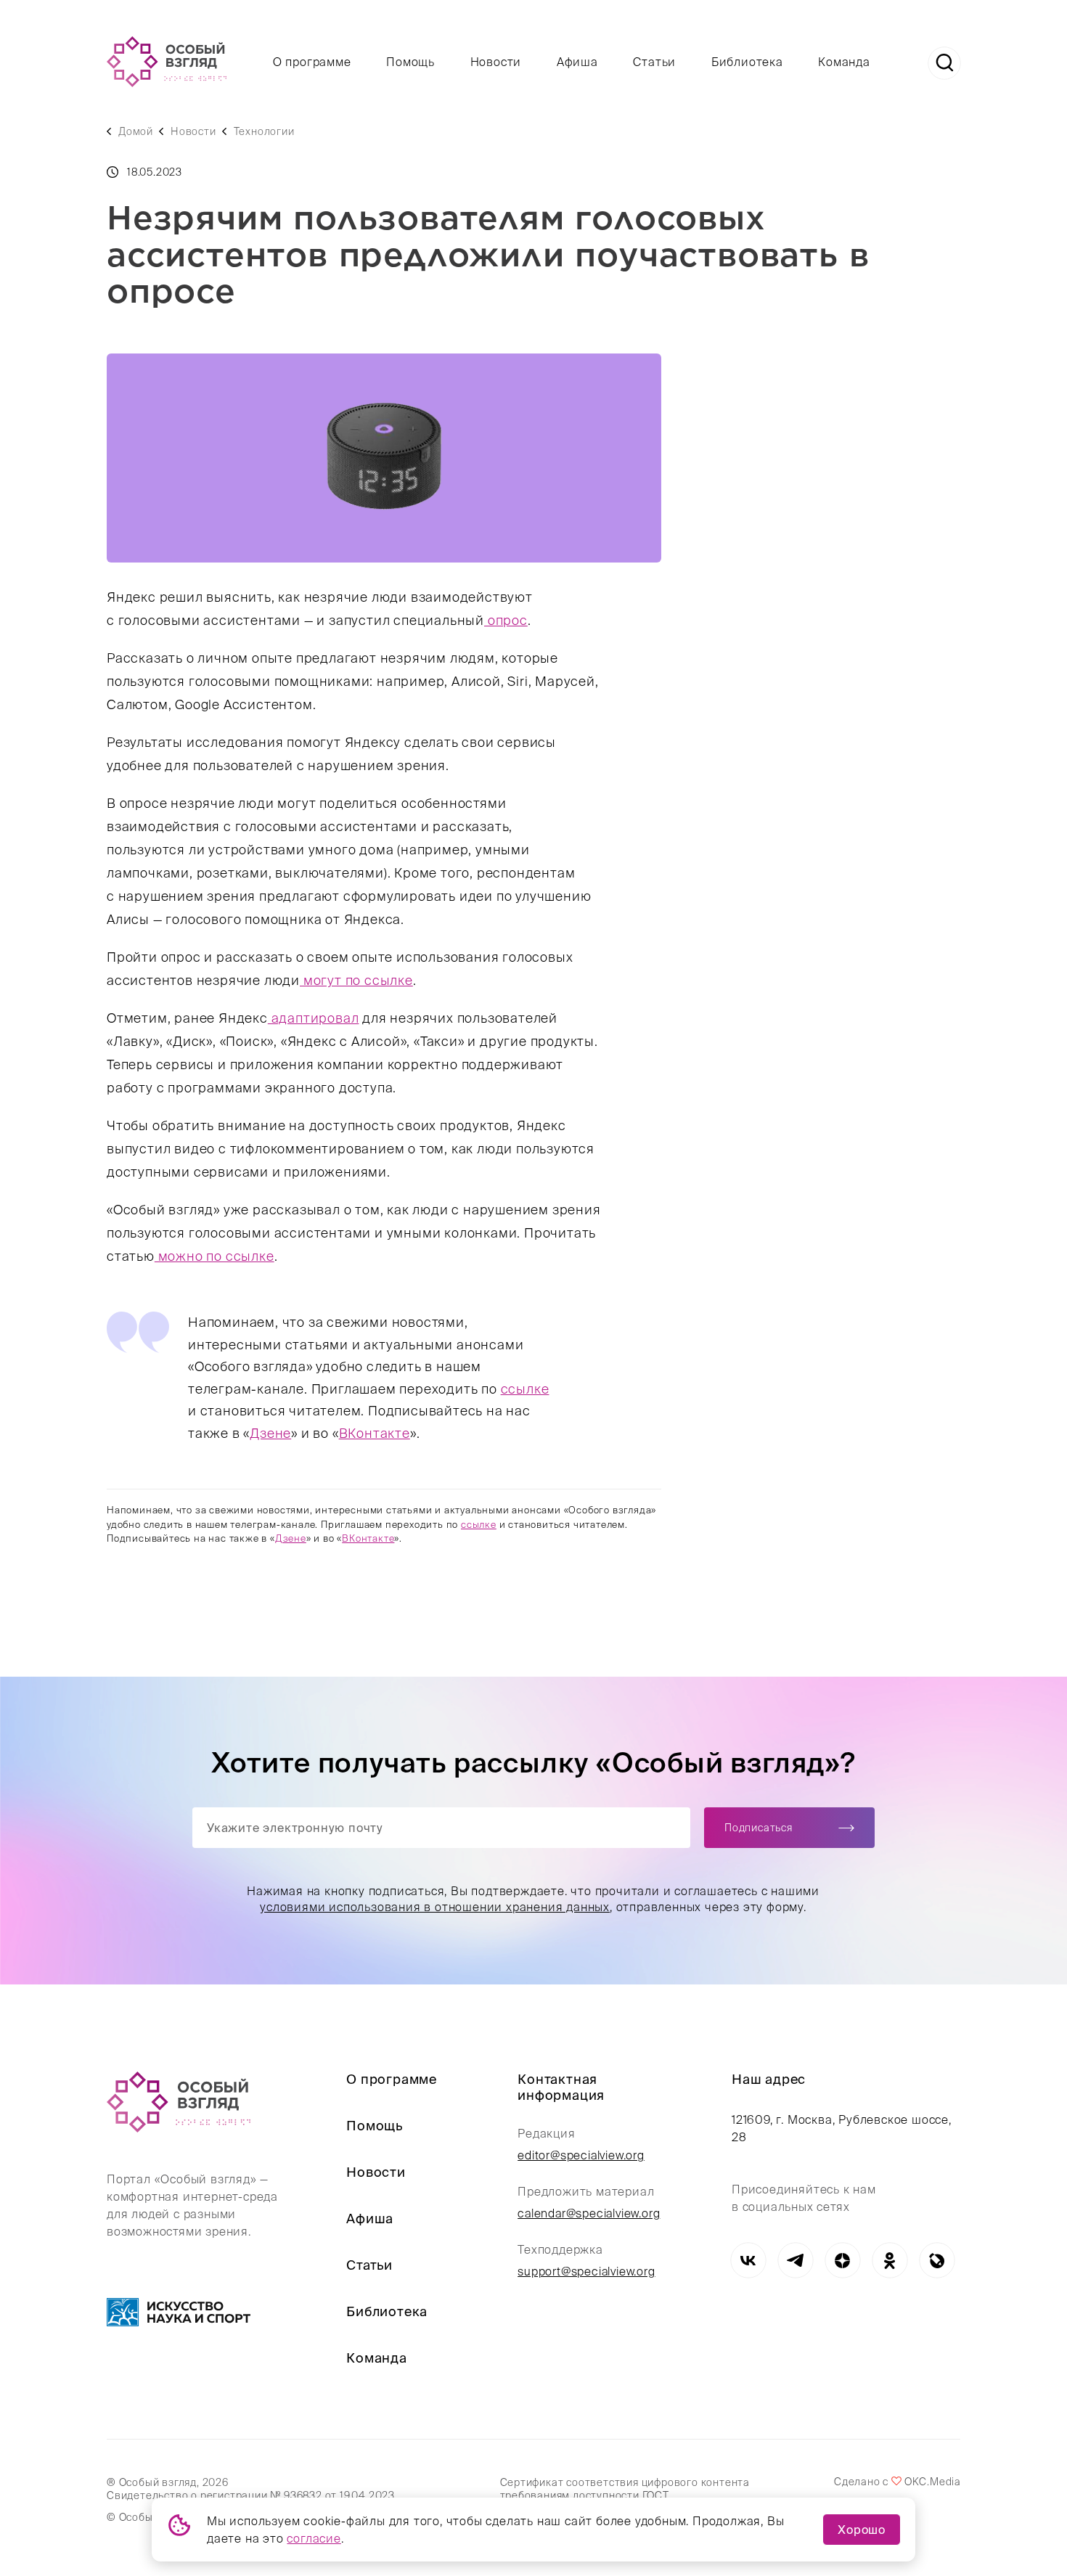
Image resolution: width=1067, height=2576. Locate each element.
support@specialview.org (586, 2271)
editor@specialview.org (581, 2155)
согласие (314, 2538)
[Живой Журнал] (937, 2261)
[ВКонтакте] (748, 2261)
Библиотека (747, 62)
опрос (506, 620)
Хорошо (862, 2530)
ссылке (525, 1389)
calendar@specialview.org (589, 2213)
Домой (136, 131)
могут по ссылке (356, 980)
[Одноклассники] (890, 2261)
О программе (312, 62)
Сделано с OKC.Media (897, 2482)
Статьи (654, 62)
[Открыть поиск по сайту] (944, 63)
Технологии (264, 131)
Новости (496, 62)
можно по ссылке (214, 1256)
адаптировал (314, 1018)
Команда (844, 62)
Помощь (410, 62)
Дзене (270, 1433)
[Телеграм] (795, 2261)
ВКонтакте (375, 1433)
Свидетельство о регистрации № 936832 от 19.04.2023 (251, 2495)
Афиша (577, 62)
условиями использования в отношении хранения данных (436, 1907)
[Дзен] (842, 2261)
